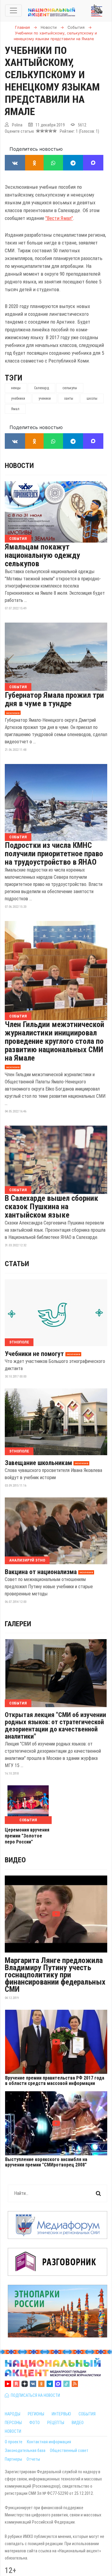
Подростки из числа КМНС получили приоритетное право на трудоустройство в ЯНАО (54, 854)
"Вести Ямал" (59, 218)
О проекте (14, 2442)
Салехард (42, 388)
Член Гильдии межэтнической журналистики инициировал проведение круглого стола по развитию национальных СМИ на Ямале (55, 1041)
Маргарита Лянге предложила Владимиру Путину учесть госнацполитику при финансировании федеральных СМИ (55, 1975)
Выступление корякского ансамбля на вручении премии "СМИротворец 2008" (46, 2162)
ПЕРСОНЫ (13, 2423)
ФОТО (34, 2423)
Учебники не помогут (34, 1354)
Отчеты (33, 2459)
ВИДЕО (78, 2423)
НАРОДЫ (13, 2414)
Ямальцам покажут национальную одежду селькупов (42, 555)
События (18, 539)
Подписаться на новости (34, 2395)
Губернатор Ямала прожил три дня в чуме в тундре (54, 699)
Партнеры (13, 2459)
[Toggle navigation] (13, 10)
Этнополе (19, 1342)
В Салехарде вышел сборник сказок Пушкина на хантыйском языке (52, 1207)
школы (92, 398)
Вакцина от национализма (41, 1572)
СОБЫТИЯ (87, 2414)
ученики (45, 398)
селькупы (70, 388)
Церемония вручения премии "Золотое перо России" (27, 1836)
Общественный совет (69, 2450)
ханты (69, 398)
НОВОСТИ (13, 2431)
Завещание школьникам (38, 1463)
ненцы (16, 388)
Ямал (15, 409)
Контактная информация (49, 2442)
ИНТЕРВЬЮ (61, 2414)
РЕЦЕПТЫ (56, 2423)
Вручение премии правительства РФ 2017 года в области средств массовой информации (55, 2081)
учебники (18, 398)
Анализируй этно (27, 1560)
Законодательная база (25, 2450)
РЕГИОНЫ (36, 2414)
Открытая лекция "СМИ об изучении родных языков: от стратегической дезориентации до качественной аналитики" (55, 1726)
